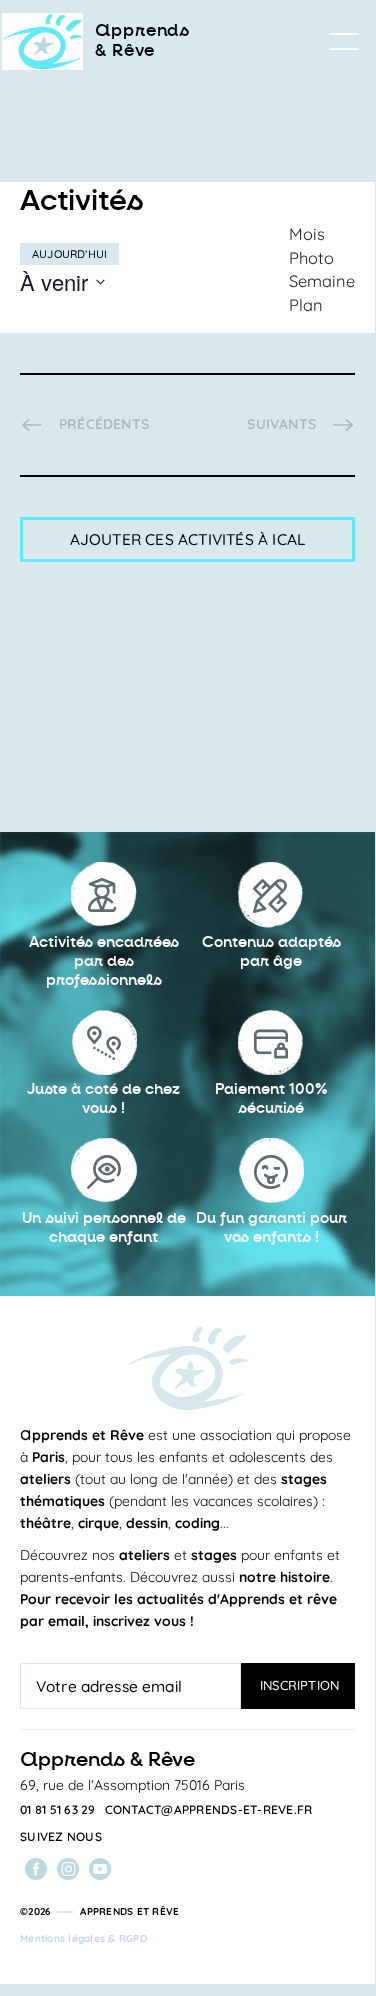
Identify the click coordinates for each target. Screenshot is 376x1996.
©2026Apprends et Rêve (99, 1911)
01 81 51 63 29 (58, 1810)
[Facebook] (36, 1869)
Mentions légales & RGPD (83, 1938)
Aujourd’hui (69, 254)
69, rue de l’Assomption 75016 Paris (132, 1785)
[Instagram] (68, 1869)
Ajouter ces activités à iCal (188, 539)
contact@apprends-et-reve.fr (209, 1810)
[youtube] (100, 1869)
